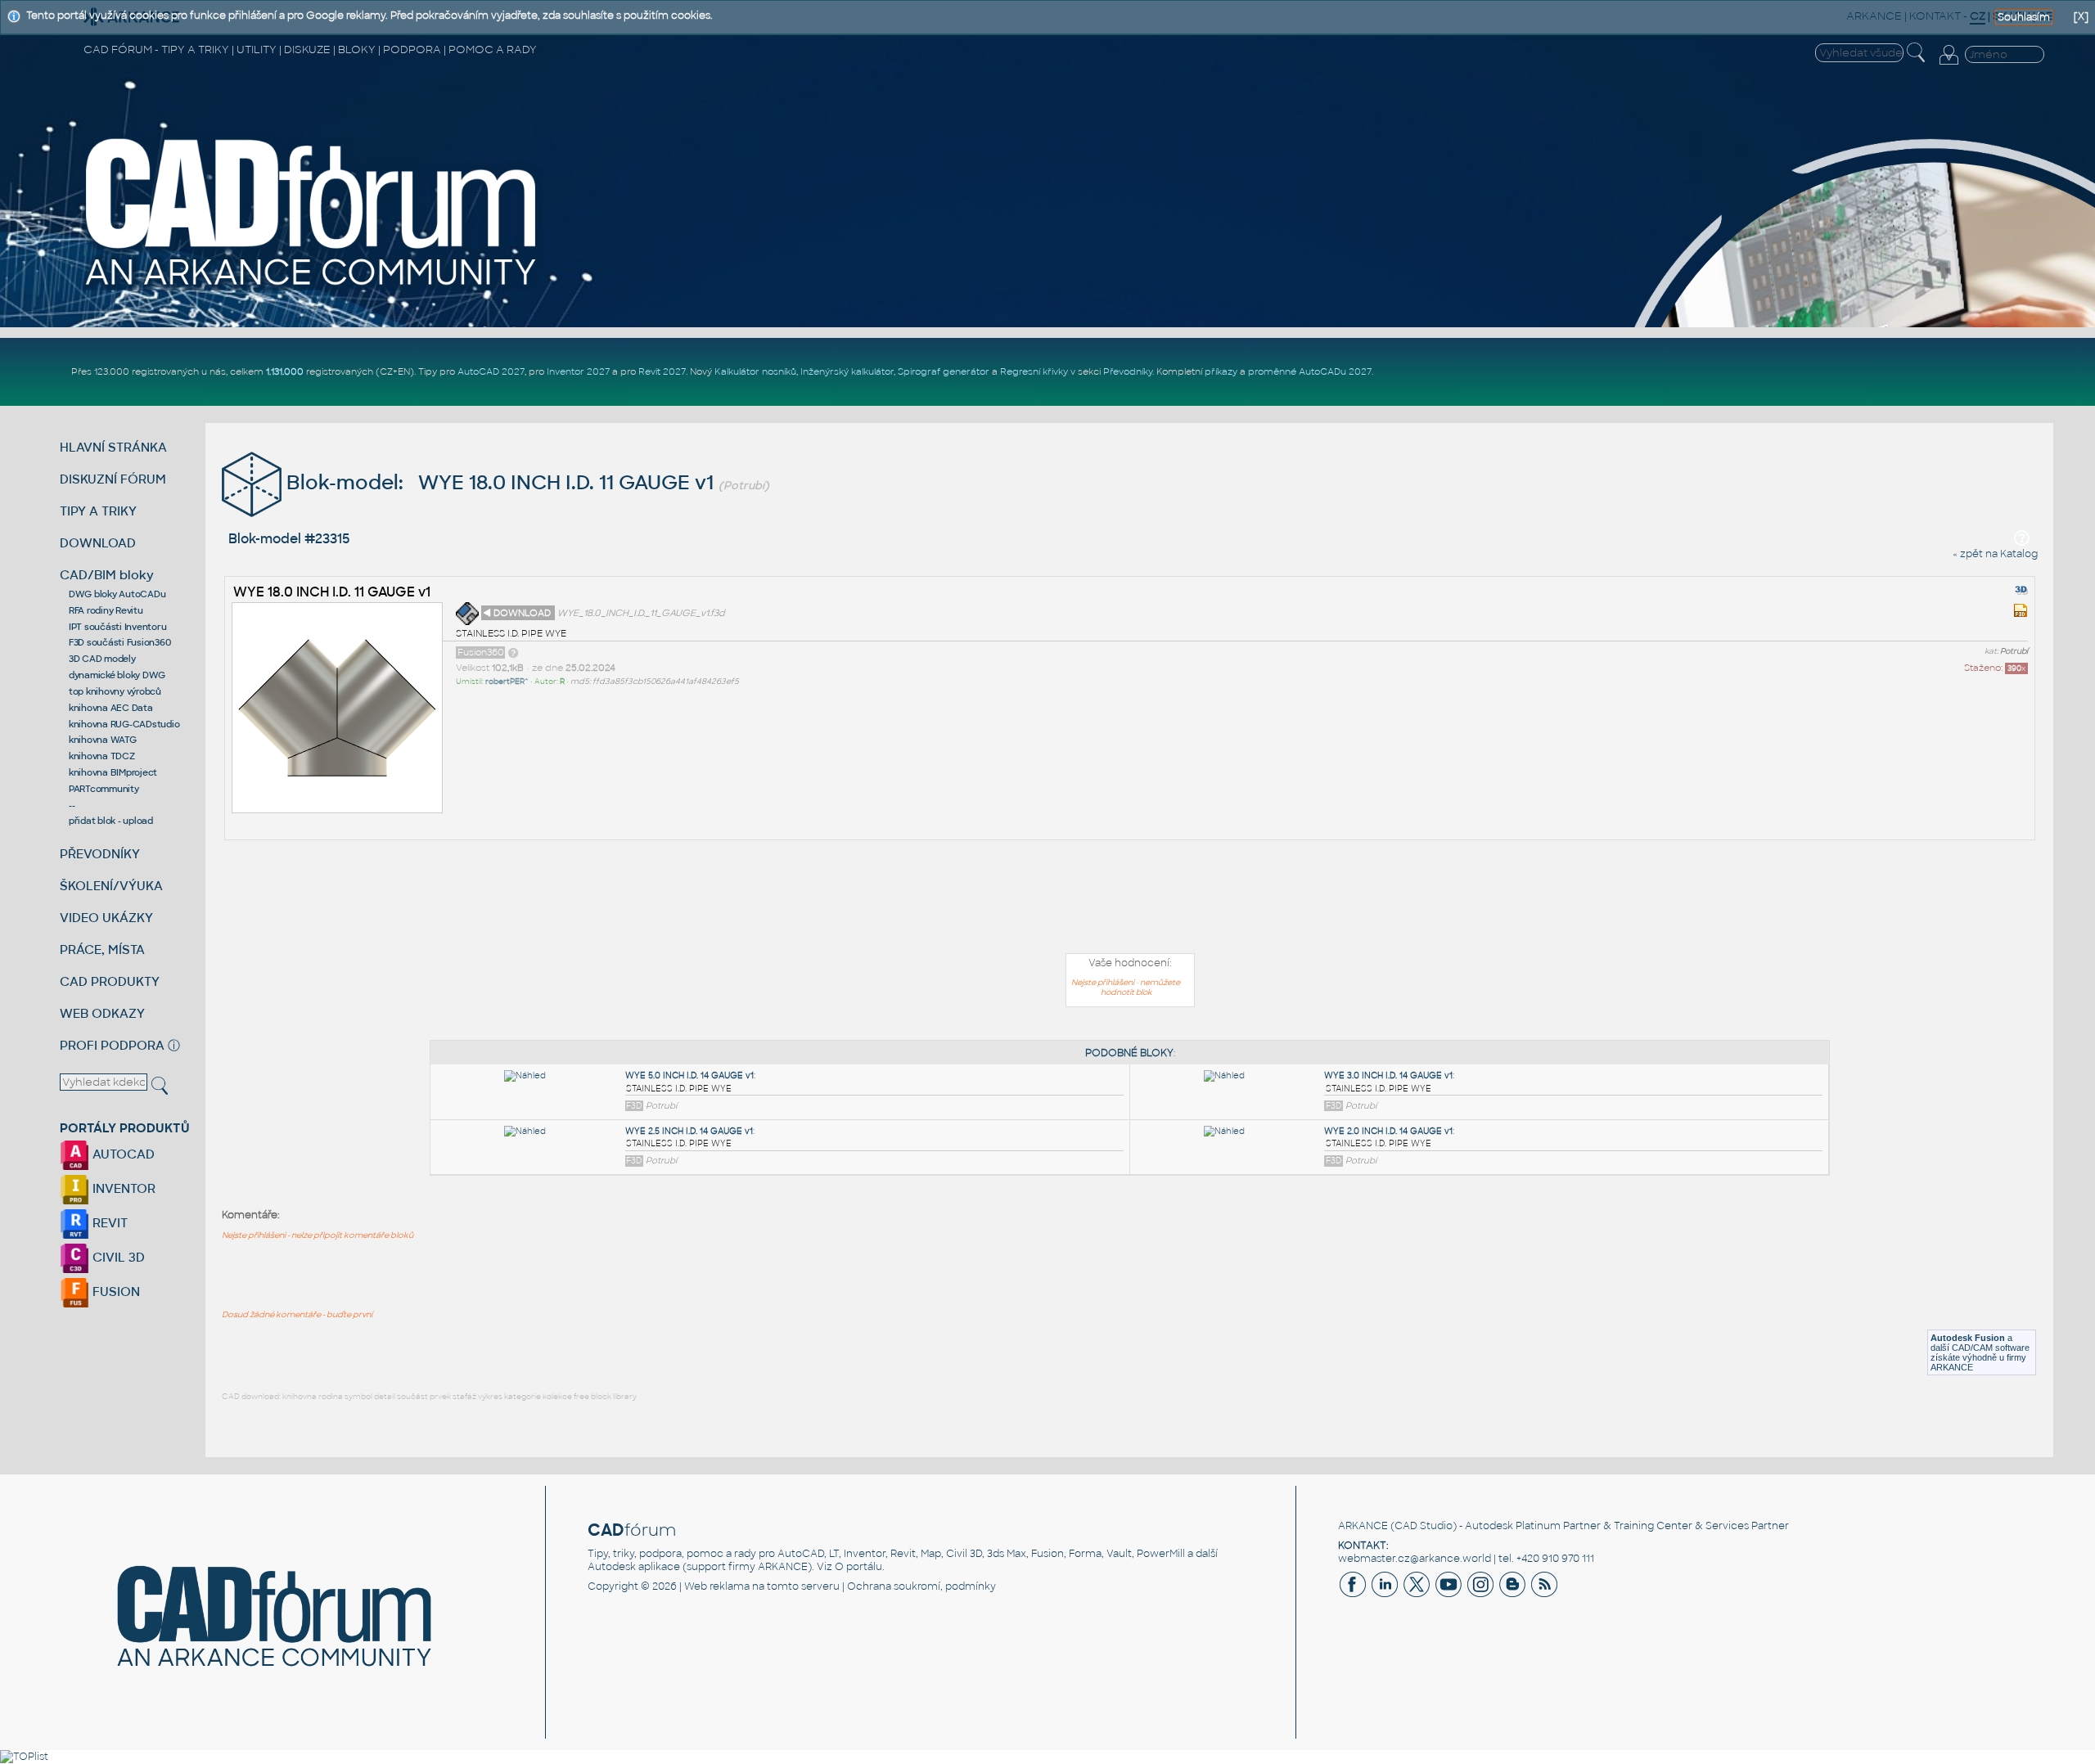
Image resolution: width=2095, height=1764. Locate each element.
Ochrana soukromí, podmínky (921, 1586)
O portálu (858, 1567)
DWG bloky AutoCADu (117, 594)
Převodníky (1128, 371)
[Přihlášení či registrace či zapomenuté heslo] (1949, 65)
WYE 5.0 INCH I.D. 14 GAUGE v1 (689, 1075)
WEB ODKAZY (102, 1013)
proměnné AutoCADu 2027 (1310, 371)
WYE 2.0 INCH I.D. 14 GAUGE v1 (1388, 1131)
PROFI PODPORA (112, 1045)
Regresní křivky (1034, 371)
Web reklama (717, 1586)
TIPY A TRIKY (98, 511)
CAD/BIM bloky (107, 575)
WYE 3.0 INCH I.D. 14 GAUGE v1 (1388, 1075)
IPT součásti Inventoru (118, 627)
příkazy (1221, 371)
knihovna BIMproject (113, 772)
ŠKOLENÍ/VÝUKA (111, 886)
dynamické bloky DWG (117, 675)
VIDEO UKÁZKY (106, 918)
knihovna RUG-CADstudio (124, 724)
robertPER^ (507, 682)
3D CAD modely (102, 659)
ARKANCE (1363, 1526)
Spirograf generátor (944, 371)
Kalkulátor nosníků (755, 371)
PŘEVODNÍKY (100, 854)
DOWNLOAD (98, 543)
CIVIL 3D (117, 1257)
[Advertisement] (1130, 900)
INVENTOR (122, 1188)
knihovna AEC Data (111, 708)
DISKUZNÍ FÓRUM (113, 479)
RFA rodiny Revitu (106, 610)
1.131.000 (285, 371)
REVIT (108, 1223)
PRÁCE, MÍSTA (102, 950)
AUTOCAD (122, 1154)
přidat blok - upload (111, 821)
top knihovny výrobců (115, 691)
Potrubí (2014, 651)
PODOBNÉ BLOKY (1129, 1053)
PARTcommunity (104, 789)
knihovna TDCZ (102, 756)
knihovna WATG (103, 740)
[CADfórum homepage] (312, 287)
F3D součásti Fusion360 (120, 642)
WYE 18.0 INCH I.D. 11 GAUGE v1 (332, 592)
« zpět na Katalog (1995, 554)
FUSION (115, 1291)
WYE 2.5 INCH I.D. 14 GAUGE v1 (689, 1131)
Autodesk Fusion (1968, 1338)
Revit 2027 (662, 371)
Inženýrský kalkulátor (847, 371)
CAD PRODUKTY (110, 981)
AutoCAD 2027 (491, 371)
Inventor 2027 (578, 371)
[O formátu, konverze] (513, 652)
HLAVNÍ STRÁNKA (113, 447)
